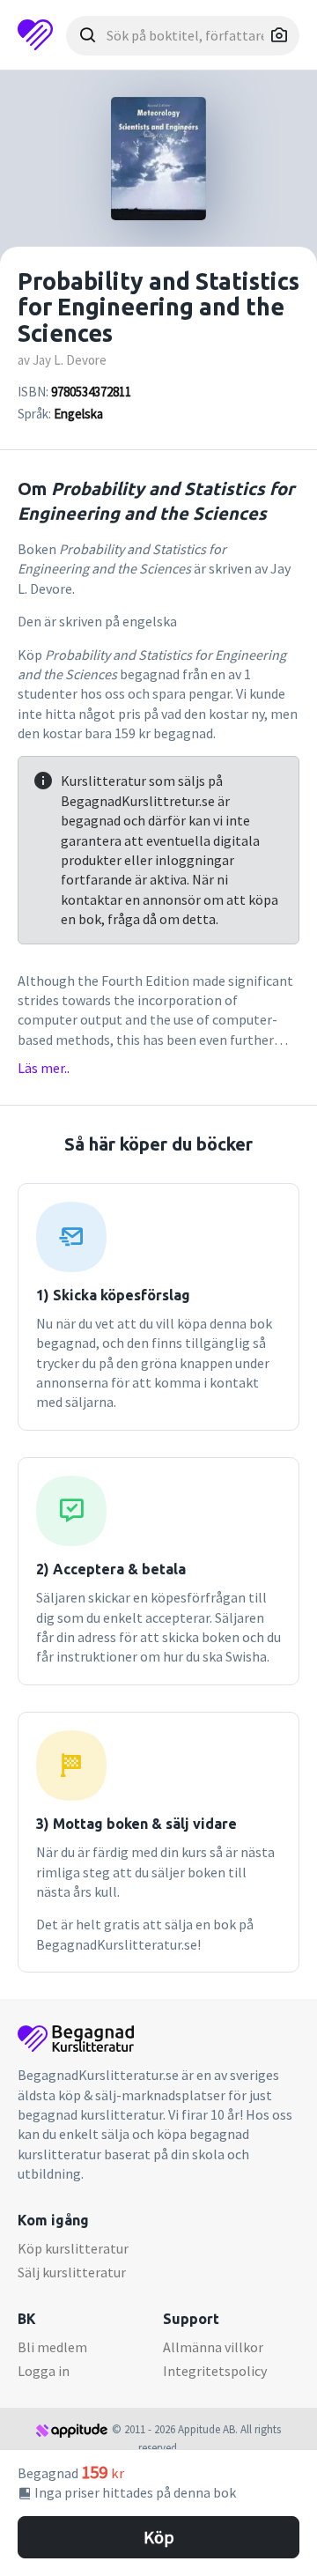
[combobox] (183, 36)
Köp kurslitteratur (73, 2248)
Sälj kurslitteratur (72, 2272)
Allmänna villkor (213, 2347)
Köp (159, 2537)
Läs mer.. (44, 1068)
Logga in (44, 2371)
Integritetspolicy (215, 2371)
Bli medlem (52, 2347)
